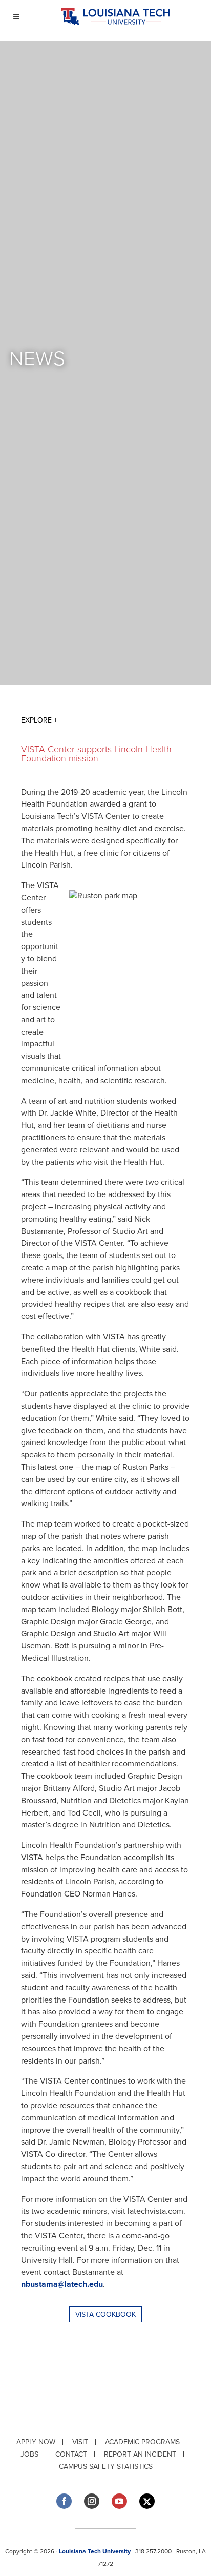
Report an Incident (140, 2454)
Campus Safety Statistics (106, 2467)
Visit (80, 2442)
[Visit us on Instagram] (92, 2501)
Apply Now (36, 2442)
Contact (71, 2454)
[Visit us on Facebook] (64, 2501)
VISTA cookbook (105, 2314)
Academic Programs (142, 2442)
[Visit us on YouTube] (119, 2501)
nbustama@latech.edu (62, 2284)
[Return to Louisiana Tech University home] (115, 17)
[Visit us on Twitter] (147, 2501)
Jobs (29, 2454)
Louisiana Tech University (95, 2551)
